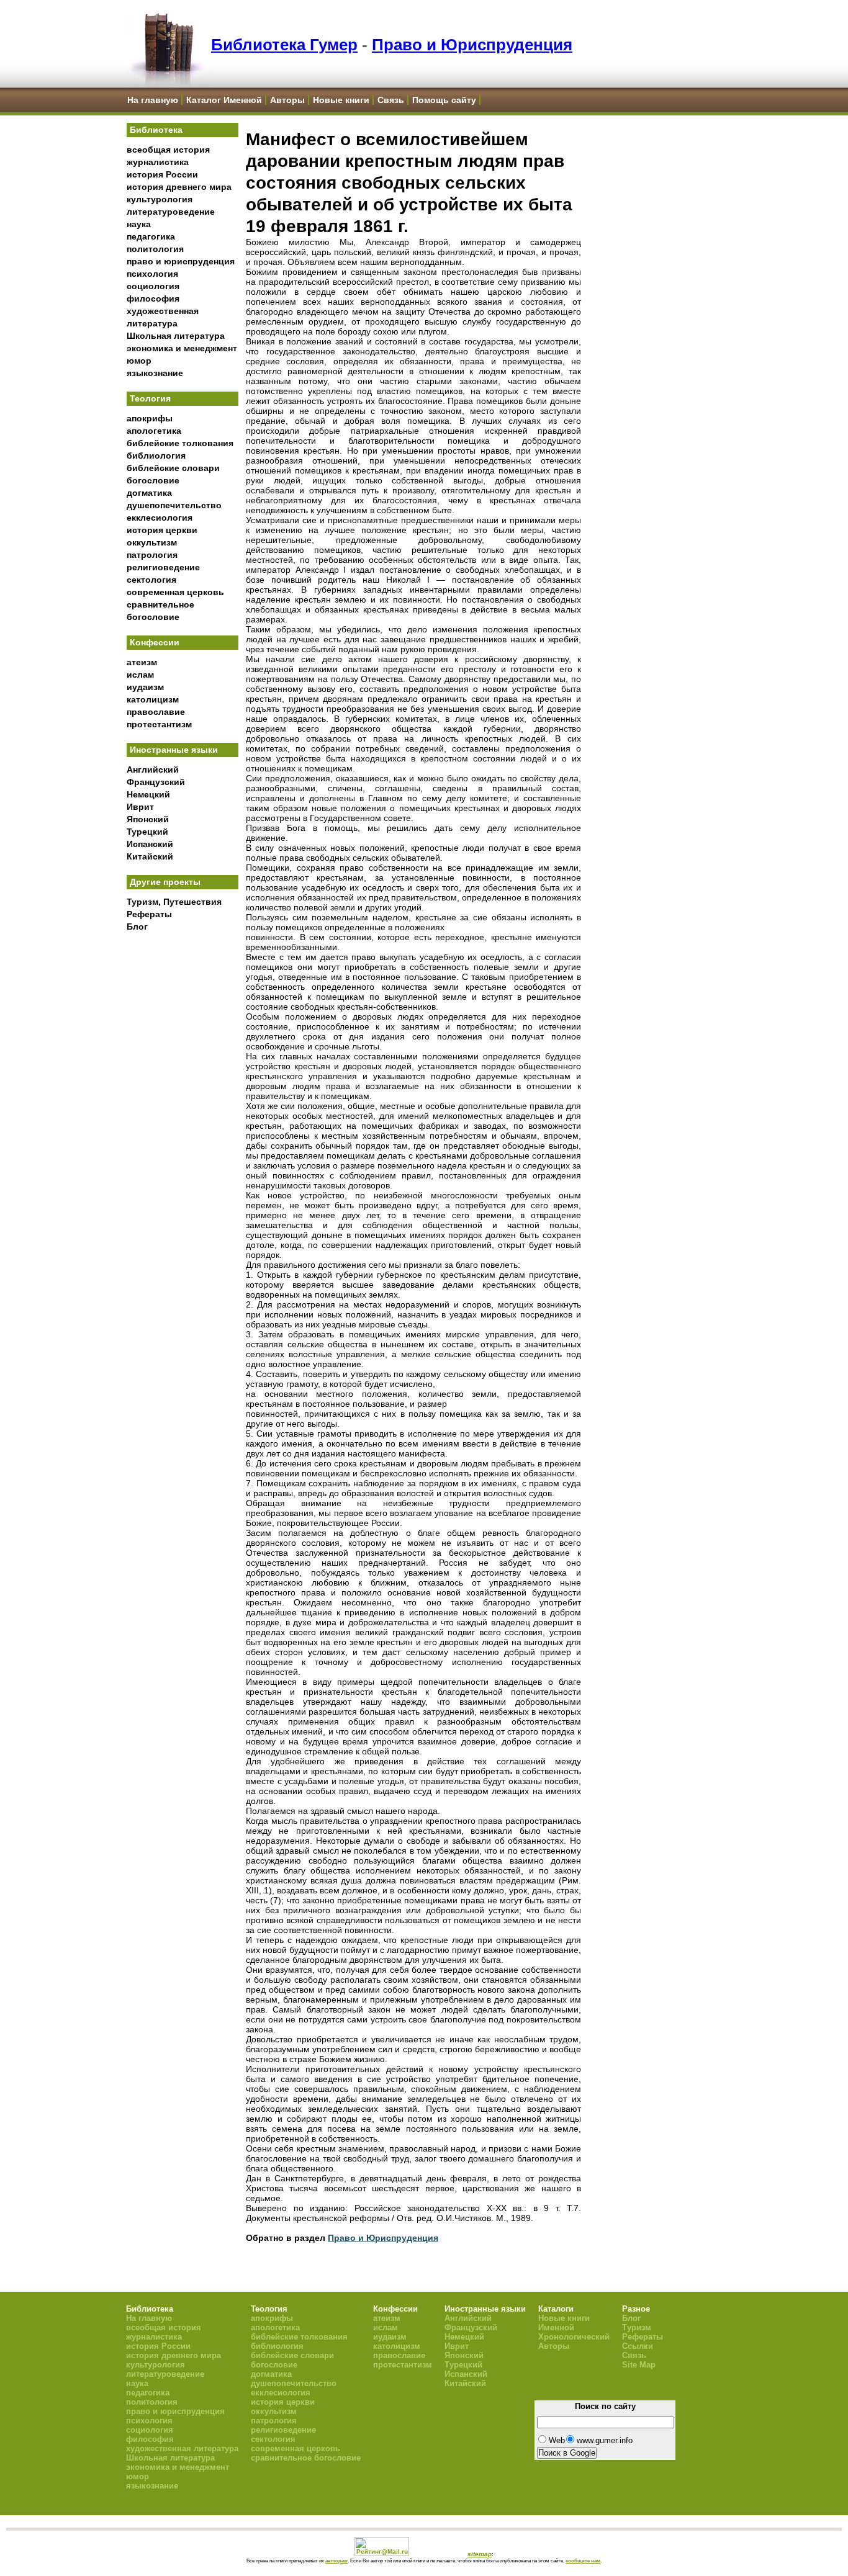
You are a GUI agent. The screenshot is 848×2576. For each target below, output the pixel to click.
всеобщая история (168, 150)
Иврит (140, 807)
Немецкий (148, 794)
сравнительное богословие (306, 2458)
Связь (391, 100)
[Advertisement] (183, 1142)
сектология (151, 580)
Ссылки (638, 2346)
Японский (148, 819)
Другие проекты (165, 882)
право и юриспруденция (181, 261)
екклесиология (160, 518)
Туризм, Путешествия (174, 902)
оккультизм (152, 542)
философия (153, 298)
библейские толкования (180, 443)
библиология (156, 456)
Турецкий (147, 832)
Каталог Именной (224, 100)
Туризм (637, 2327)
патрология (152, 555)
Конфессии (155, 642)
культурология (160, 199)
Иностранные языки (174, 750)
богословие (153, 480)
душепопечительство (174, 505)
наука (139, 224)
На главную (153, 100)
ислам (140, 675)
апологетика (154, 431)
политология (155, 249)
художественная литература (182, 2448)
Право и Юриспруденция (472, 45)
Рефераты (149, 914)
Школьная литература (176, 336)
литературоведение (171, 212)
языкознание (155, 373)
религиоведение (163, 567)
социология (153, 286)
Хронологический (574, 2337)
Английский (153, 770)
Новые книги (341, 100)
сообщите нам (583, 2560)
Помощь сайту (444, 100)
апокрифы (150, 418)
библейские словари (173, 468)
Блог (137, 927)
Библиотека (156, 130)
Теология (150, 398)
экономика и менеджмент (182, 348)
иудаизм (145, 687)
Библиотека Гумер (284, 45)
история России (162, 174)
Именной (556, 2327)
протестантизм (159, 724)
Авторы (287, 100)
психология (152, 274)
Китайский (150, 856)
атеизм (142, 662)
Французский (156, 782)
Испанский (150, 844)
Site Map (639, 2365)
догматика (149, 493)
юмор (139, 361)
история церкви (162, 530)
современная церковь (175, 592)
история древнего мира (179, 187)
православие (156, 712)
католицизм (153, 699)
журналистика (158, 162)
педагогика (151, 236)
